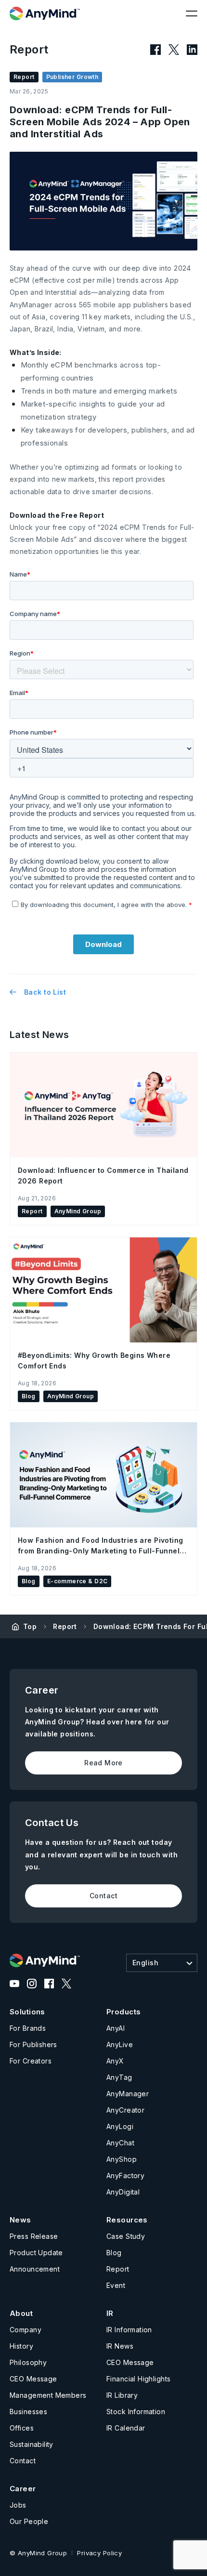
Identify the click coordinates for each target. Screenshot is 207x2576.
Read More (103, 1763)
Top (30, 1626)
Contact (103, 1896)
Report (65, 1626)
